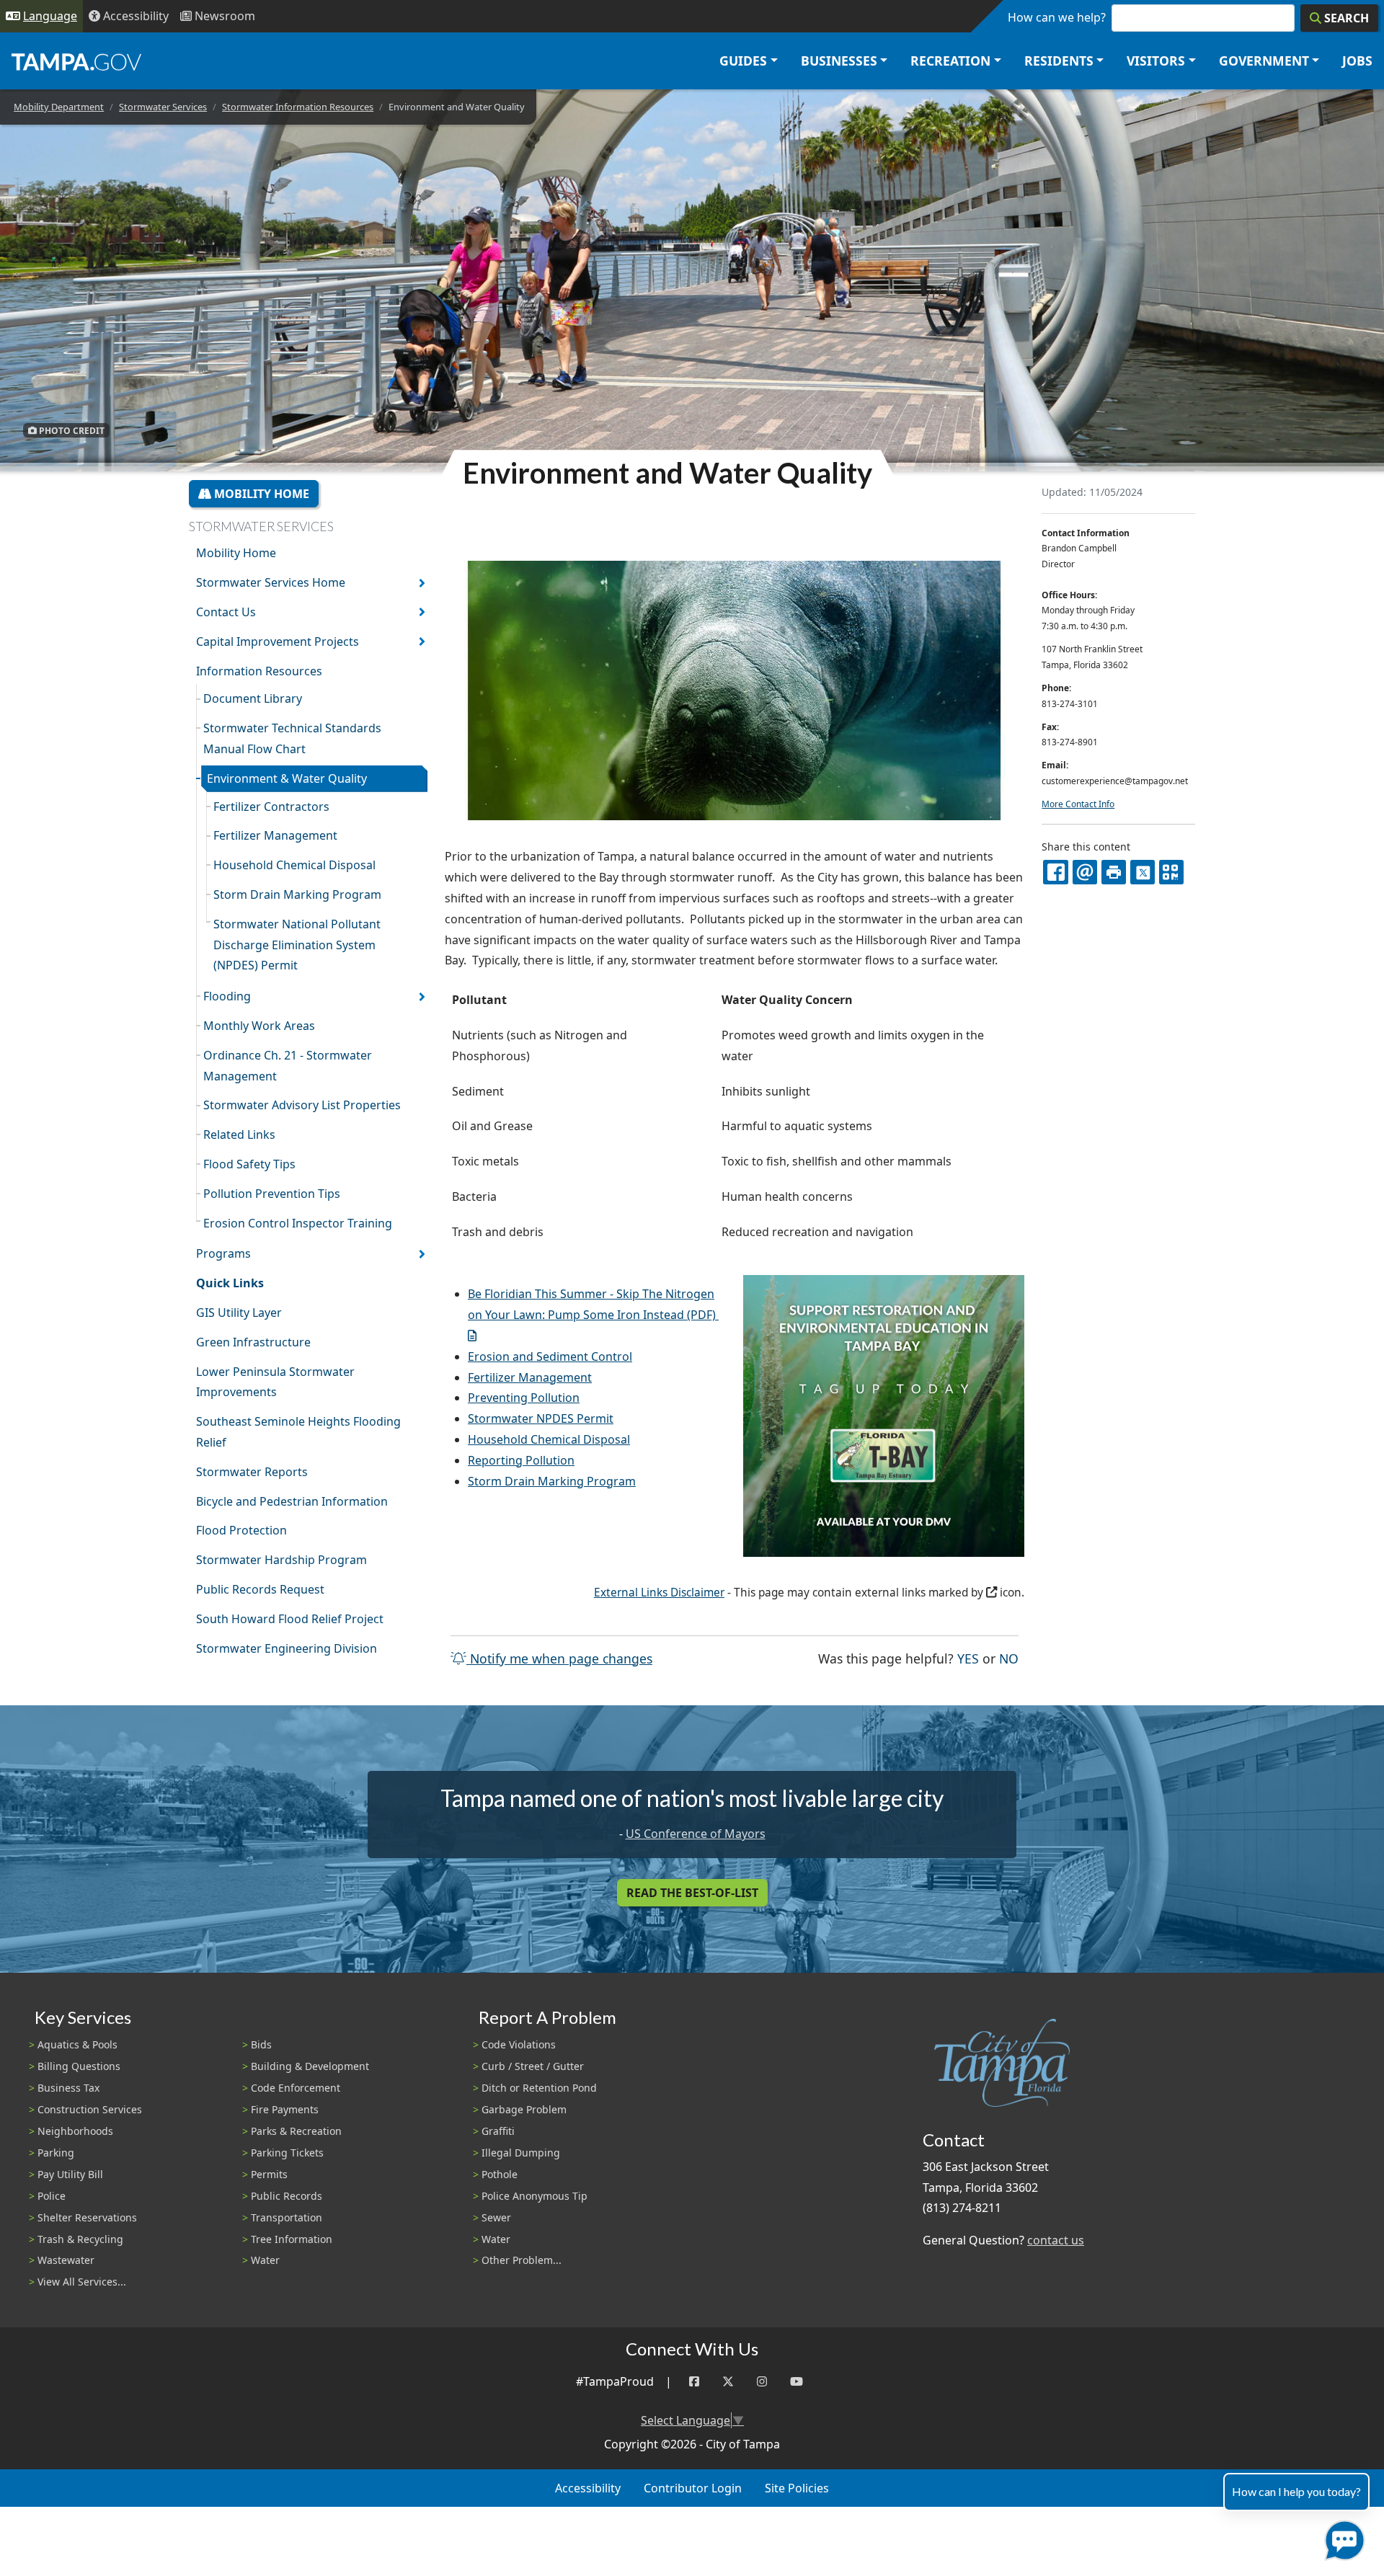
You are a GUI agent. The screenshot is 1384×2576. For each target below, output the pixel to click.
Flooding (227, 996)
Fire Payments (285, 2109)
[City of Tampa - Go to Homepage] (76, 61)
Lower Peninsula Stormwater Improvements (275, 1382)
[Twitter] (728, 2382)
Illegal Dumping (521, 2153)
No (1009, 1658)
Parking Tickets (287, 2153)
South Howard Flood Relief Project (290, 1619)
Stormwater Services (163, 107)
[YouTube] (797, 2382)
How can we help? (1057, 17)
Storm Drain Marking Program (297, 894)
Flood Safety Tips (249, 1164)
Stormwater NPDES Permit (541, 1418)
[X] (1143, 872)
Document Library (253, 698)
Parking (56, 2153)
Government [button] (1264, 61)
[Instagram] (762, 2382)
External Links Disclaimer (659, 1593)
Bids (261, 2044)
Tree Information (292, 2239)
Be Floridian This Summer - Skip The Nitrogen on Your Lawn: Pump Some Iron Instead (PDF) (592, 1304)
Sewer (496, 2217)
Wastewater (66, 2260)
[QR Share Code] (1171, 872)
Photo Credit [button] (71, 430)
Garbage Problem (524, 2109)
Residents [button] (1059, 61)
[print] (1114, 872)
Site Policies (797, 2488)
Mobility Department (59, 107)
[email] (1085, 872)
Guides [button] (743, 61)
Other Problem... (522, 2260)
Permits (269, 2174)
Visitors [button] (1156, 61)
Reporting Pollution (521, 1460)
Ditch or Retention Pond (539, 2088)
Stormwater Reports (252, 1472)
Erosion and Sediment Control (550, 1356)
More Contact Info (1078, 804)
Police (52, 2196)
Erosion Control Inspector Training (298, 1223)
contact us (1056, 2240)
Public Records (287, 2196)
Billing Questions (79, 2066)
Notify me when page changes (559, 1658)
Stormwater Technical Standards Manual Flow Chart (292, 738)
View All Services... (82, 2282)
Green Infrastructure (253, 1342)
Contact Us (226, 612)
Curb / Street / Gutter (533, 2066)
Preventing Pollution (524, 1398)
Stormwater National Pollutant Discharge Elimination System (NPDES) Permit (297, 945)
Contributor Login (693, 2488)
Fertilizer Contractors (271, 807)
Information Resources (259, 671)
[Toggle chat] (1342, 2537)
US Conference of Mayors (696, 1834)
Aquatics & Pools (77, 2044)
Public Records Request (260, 1589)
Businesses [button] (839, 61)
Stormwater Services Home (271, 582)
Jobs (1357, 61)
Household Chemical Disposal (294, 865)
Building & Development (310, 2066)
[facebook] (1055, 872)
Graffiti (498, 2131)
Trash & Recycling (80, 2239)
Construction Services (90, 2109)
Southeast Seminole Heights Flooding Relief (298, 1432)
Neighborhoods (75, 2131)
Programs (223, 1253)
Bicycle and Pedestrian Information (292, 1501)
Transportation (287, 2217)
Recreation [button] (950, 61)
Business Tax (68, 2088)
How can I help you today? (1296, 2491)
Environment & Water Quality (287, 778)
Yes (968, 1658)
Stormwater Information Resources (298, 107)
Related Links (239, 1134)
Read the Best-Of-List (692, 1893)
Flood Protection (241, 1530)
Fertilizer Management (275, 835)
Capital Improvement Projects (278, 641)
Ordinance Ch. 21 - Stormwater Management (288, 1066)
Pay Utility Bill (70, 2174)
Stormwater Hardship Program (281, 1560)
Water (265, 2260)
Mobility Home (260, 494)
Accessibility (588, 2488)
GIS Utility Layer (239, 1313)
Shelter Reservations (87, 2217)
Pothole (500, 2174)
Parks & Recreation (296, 2131)
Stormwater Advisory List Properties (302, 1105)
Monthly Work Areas (259, 1026)
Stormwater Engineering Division (287, 1648)
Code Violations (519, 2044)
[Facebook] (694, 2382)
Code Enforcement (296, 2088)
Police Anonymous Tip (534, 2196)
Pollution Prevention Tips (272, 1194)
